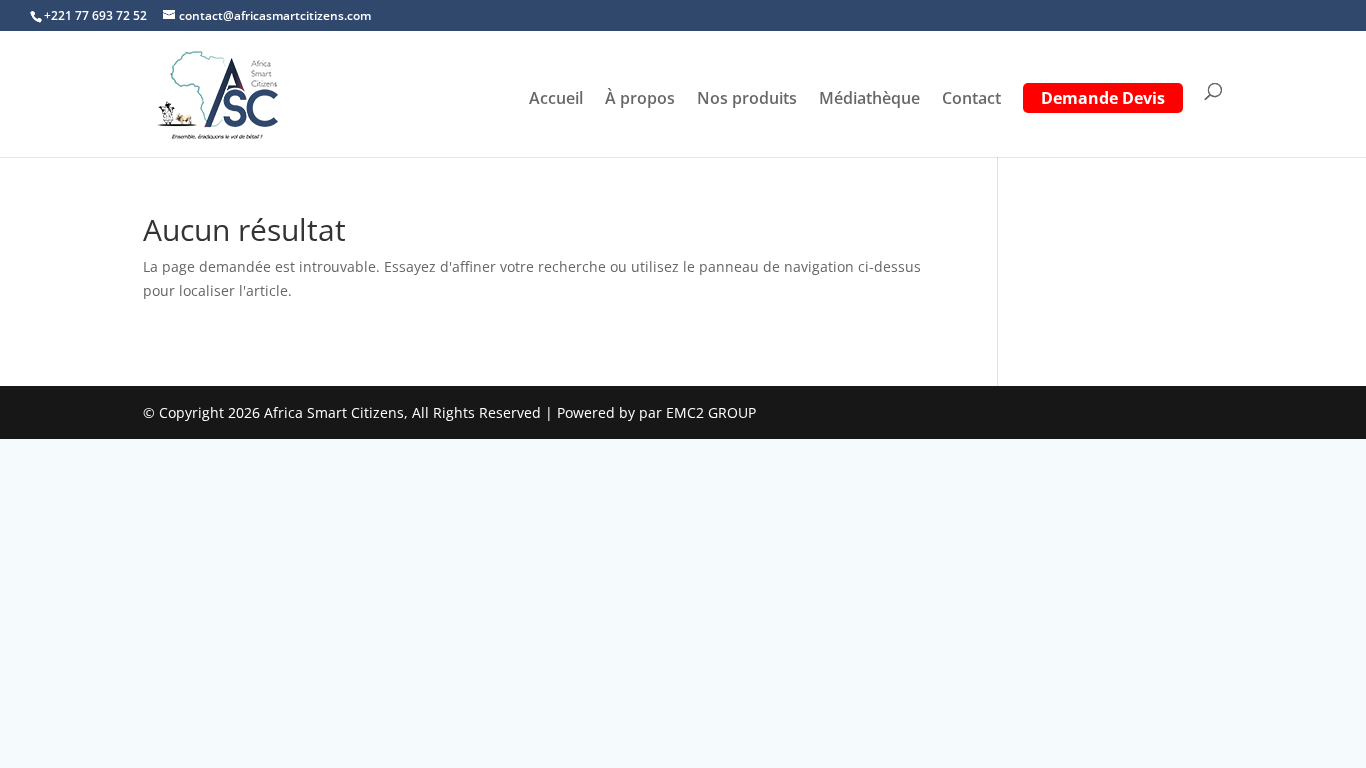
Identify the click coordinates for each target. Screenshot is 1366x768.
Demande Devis (1103, 100)
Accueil (556, 100)
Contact (971, 100)
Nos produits (747, 100)
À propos (640, 100)
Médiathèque (869, 100)
